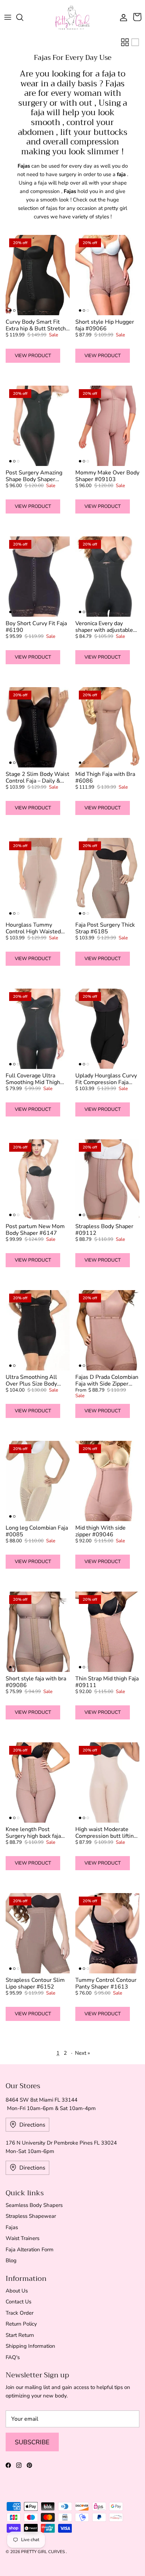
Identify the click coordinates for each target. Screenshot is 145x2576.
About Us (17, 2291)
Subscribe (32, 2442)
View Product (33, 356)
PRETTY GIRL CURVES (43, 2552)
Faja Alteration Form (30, 2250)
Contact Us (18, 2302)
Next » (83, 2053)
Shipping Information (30, 2346)
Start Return (20, 2335)
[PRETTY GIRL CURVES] (72, 17)
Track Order (20, 2313)
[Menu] (8, 17)
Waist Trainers (23, 2238)
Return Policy (21, 2324)
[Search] (23, 17)
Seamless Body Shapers (34, 2205)
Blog (11, 2260)
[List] (135, 42)
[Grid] (125, 42)
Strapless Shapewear (31, 2216)
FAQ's (13, 2357)
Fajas (12, 2227)
